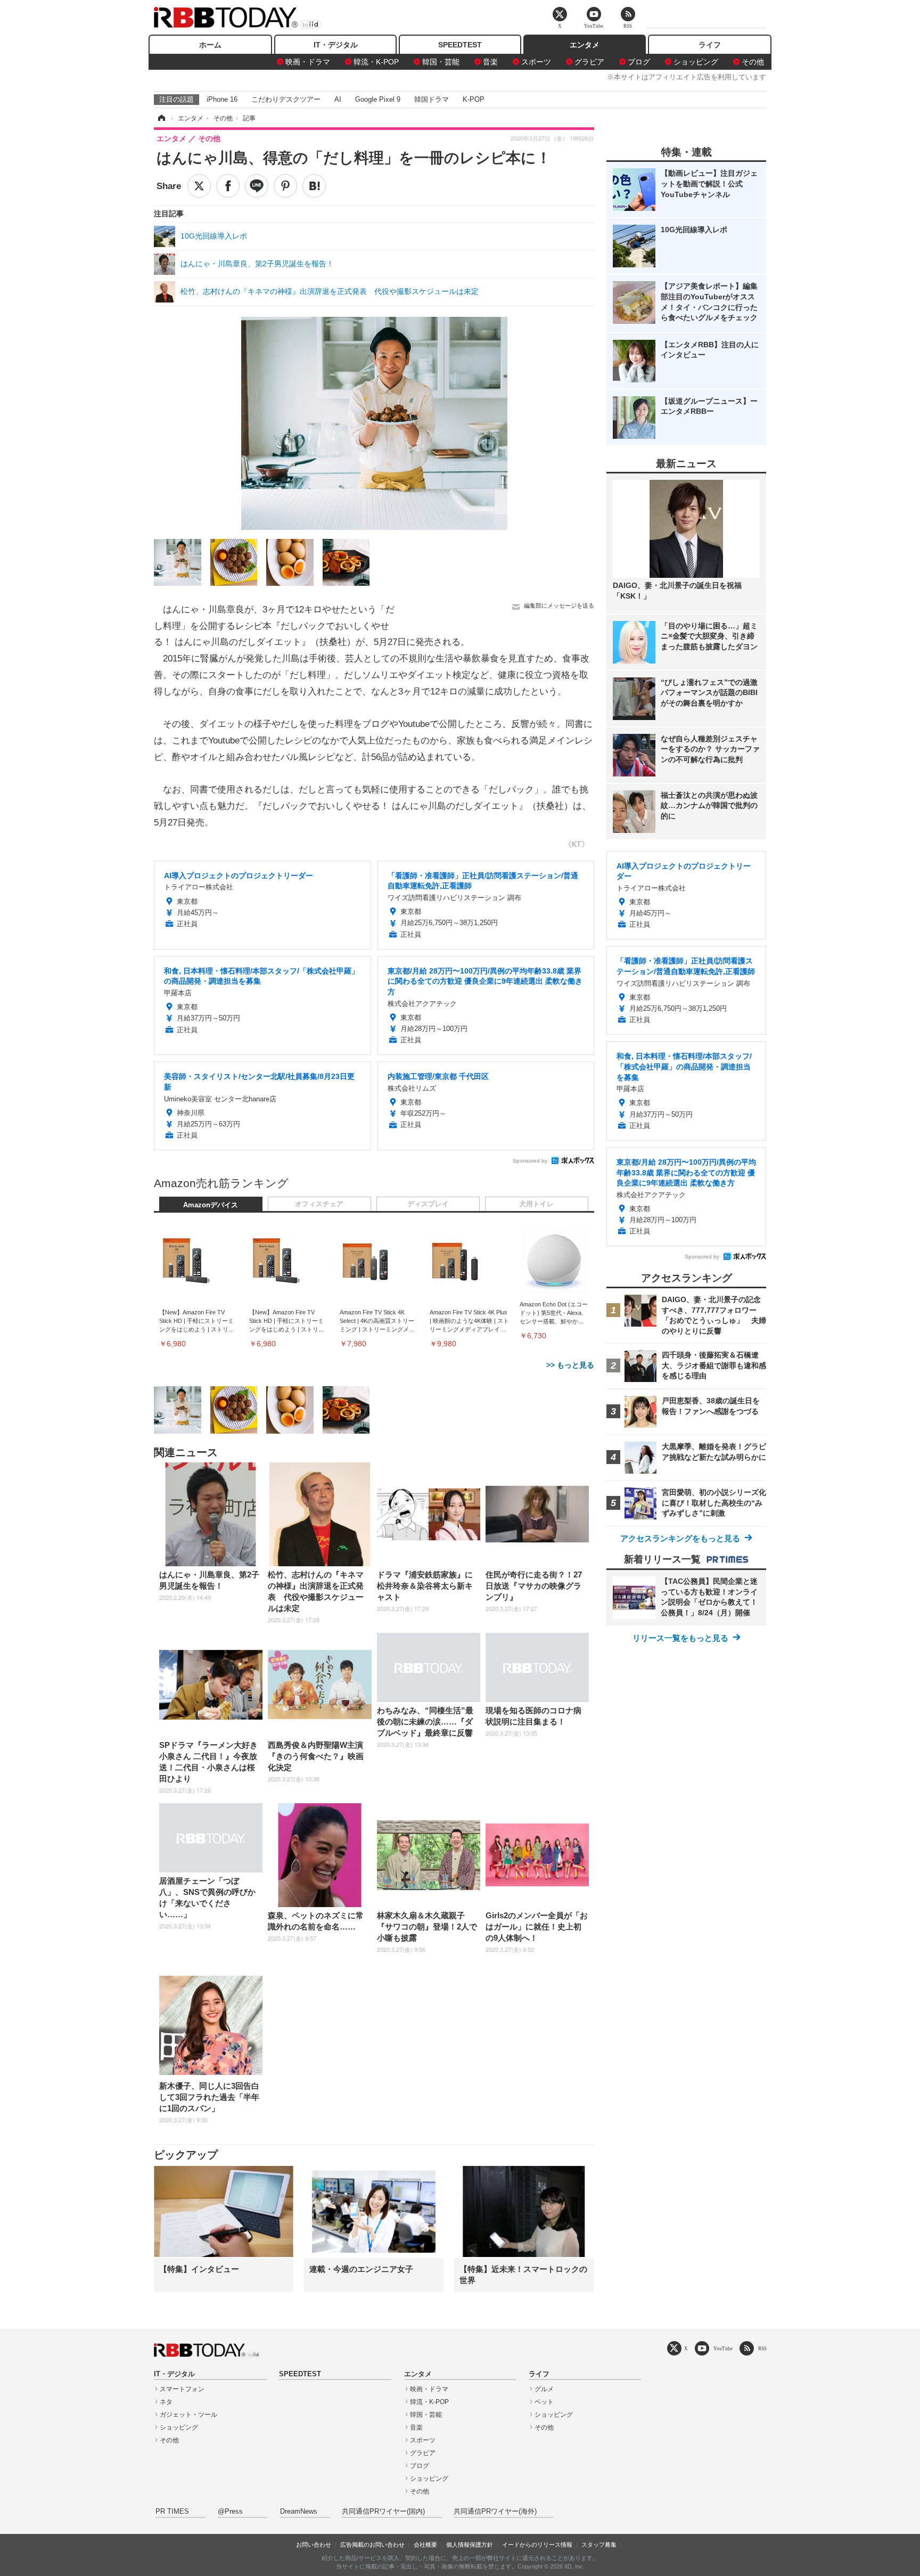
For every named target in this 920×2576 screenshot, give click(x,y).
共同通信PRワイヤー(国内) (383, 2512)
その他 (753, 62)
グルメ (544, 2389)
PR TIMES (172, 2512)
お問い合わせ (314, 2545)
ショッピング (696, 62)
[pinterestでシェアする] (285, 186)
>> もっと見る (570, 1365)
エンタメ (585, 45)
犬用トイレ (536, 1204)
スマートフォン (182, 2389)
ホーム (210, 45)
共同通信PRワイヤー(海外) (495, 2512)
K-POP (474, 99)
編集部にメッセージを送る (559, 606)
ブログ (639, 62)
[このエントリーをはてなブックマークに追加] (314, 186)
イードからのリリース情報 (537, 2545)
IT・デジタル (336, 45)
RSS (762, 2348)
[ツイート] (199, 186)
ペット (544, 2402)
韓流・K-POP (376, 62)
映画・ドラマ (308, 62)
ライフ (710, 45)
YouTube (723, 2348)
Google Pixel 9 (378, 99)
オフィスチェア (319, 1204)
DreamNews (299, 2512)
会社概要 (425, 2545)
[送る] (257, 186)
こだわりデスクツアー (286, 99)
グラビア (589, 62)
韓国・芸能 (441, 62)
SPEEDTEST (460, 45)
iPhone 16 (222, 99)
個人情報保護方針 (470, 2545)
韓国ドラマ (432, 99)
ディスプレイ (428, 1204)
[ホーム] (161, 118)
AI (338, 99)
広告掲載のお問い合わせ (372, 2545)
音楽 (490, 62)
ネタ (166, 2402)
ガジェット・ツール (188, 2415)
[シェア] (228, 186)
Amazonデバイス (211, 1205)
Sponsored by (530, 1161)
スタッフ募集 (599, 2545)
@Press (230, 2512)
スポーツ (536, 62)
